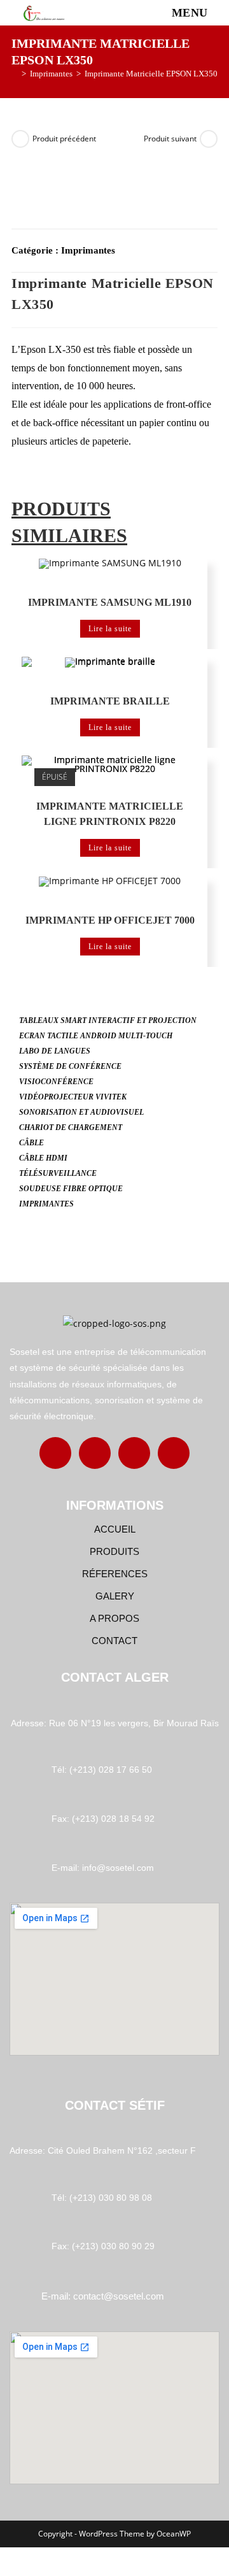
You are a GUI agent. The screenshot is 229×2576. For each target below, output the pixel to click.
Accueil (115, 1529)
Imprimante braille (110, 701)
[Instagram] (95, 1453)
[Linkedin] (134, 1453)
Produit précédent (64, 139)
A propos (114, 1618)
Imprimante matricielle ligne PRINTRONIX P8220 (110, 814)
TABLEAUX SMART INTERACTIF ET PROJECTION (108, 1020)
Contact (114, 1641)
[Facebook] (55, 1453)
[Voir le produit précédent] (20, 139)
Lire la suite (110, 629)
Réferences (115, 1574)
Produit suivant (170, 139)
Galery (115, 1596)
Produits (114, 1551)
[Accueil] (15, 74)
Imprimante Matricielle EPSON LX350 (151, 74)
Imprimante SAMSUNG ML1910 (110, 602)
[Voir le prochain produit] (209, 139)
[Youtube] (174, 1453)
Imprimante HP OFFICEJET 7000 (110, 920)
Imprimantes (88, 250)
